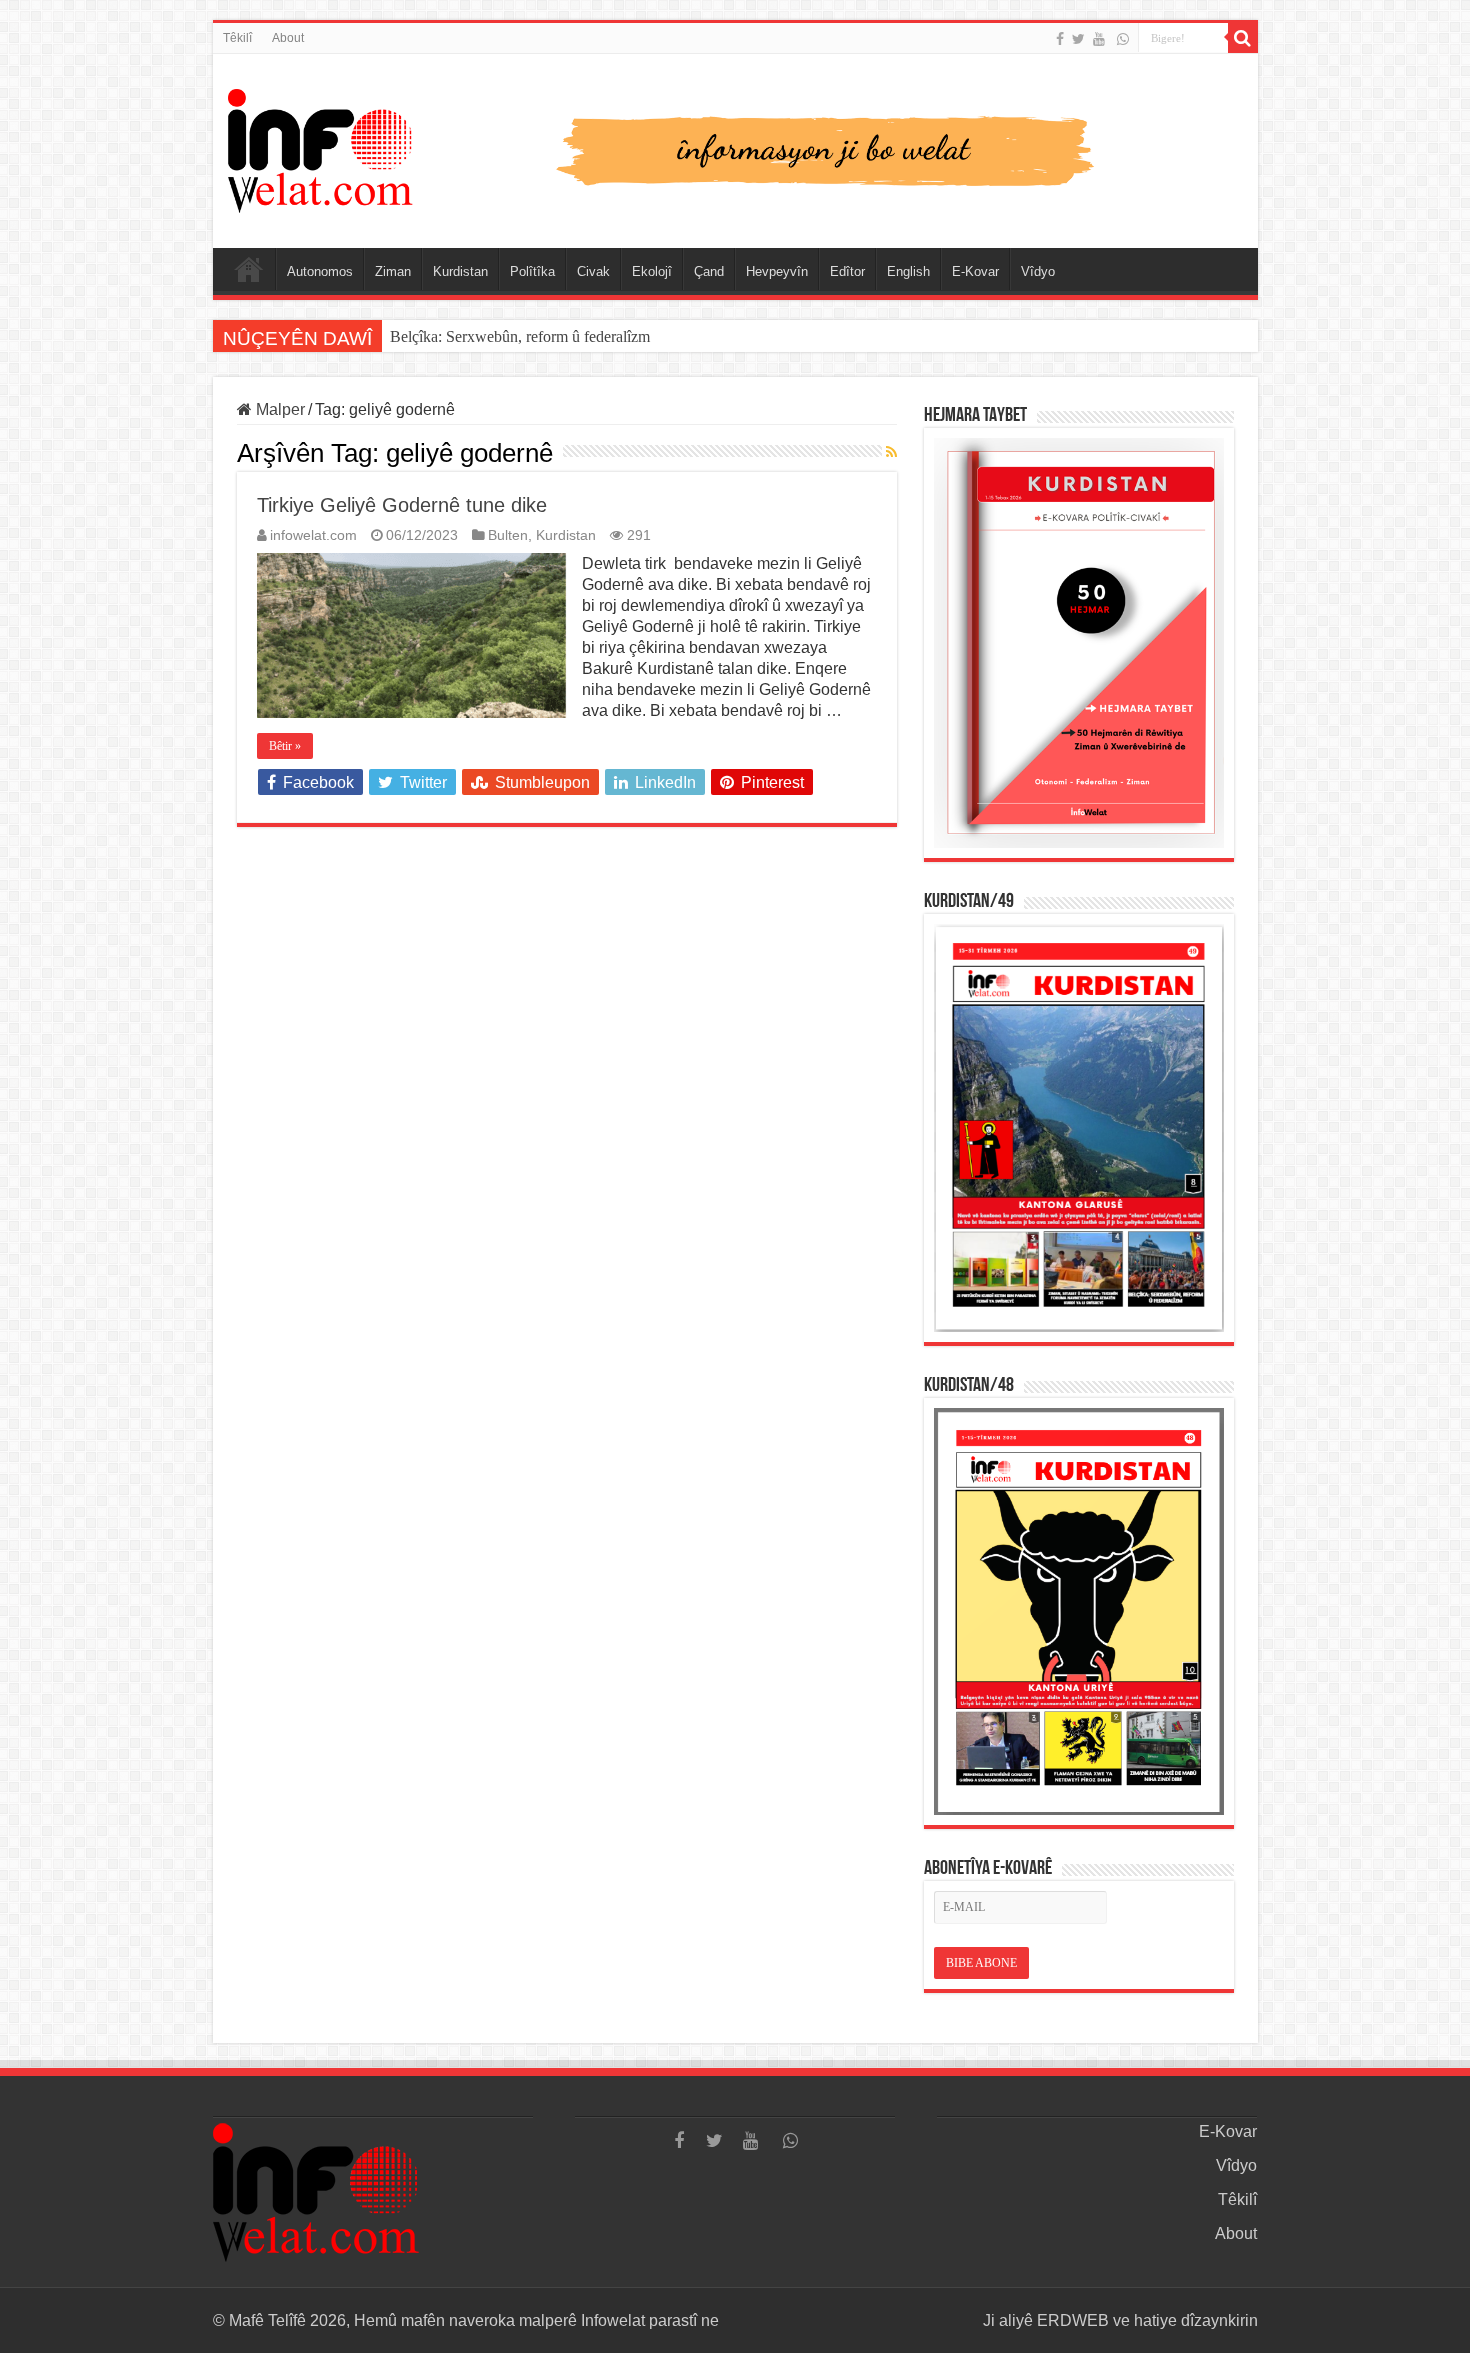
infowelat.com (313, 535)
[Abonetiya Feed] (891, 452)
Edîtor (847, 271)
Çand (709, 271)
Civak (593, 271)
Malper (278, 409)
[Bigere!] (1243, 38)
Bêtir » (285, 746)
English (908, 271)
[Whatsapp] (1123, 39)
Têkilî (237, 38)
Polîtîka (532, 271)
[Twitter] (1078, 39)
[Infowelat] (735, 147)
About (288, 38)
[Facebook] (1060, 39)
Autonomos (320, 271)
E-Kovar (975, 271)
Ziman (393, 271)
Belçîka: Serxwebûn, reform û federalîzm (520, 336)
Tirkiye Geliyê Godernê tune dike (402, 505)
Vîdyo (1038, 271)
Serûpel (249, 269)
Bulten (508, 535)
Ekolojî (652, 271)
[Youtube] (1099, 39)
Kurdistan (460, 271)
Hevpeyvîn (777, 271)
